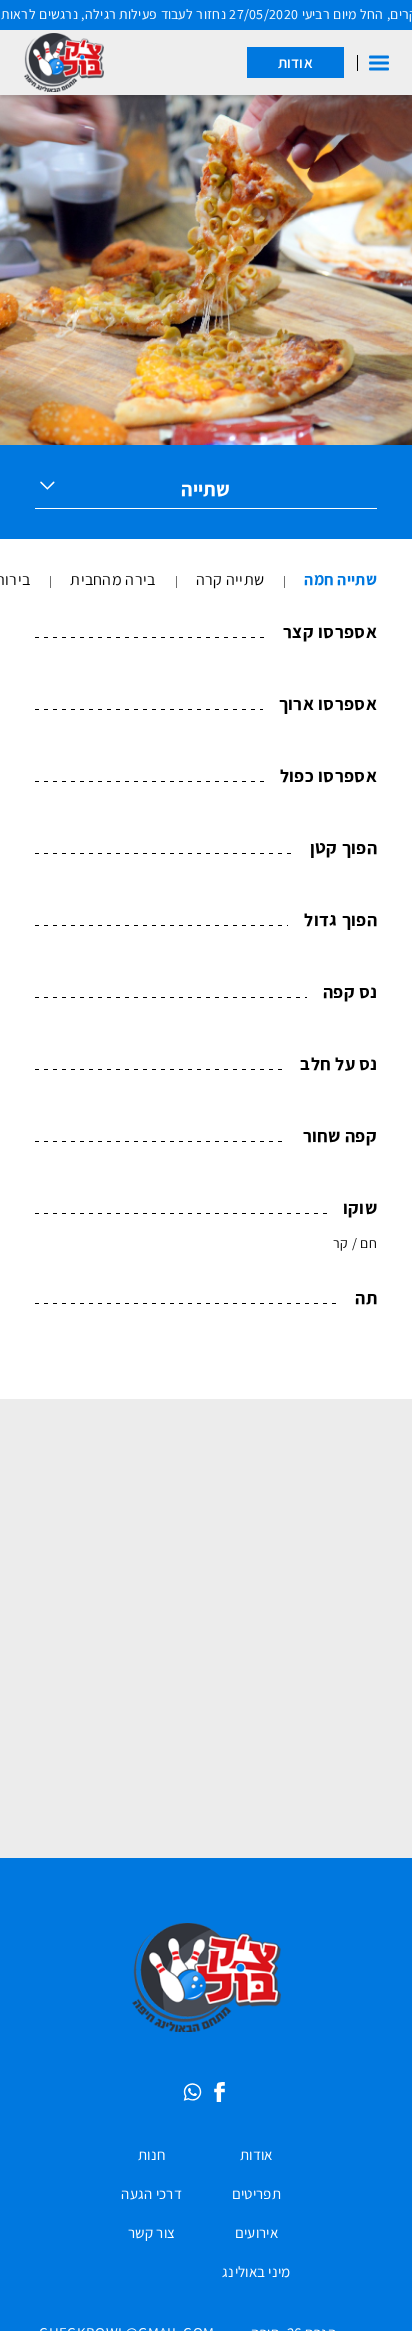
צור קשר (151, 2239)
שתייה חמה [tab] (340, 579)
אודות (296, 62)
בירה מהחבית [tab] (112, 579)
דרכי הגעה (151, 2200)
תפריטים (256, 2200)
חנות (151, 2161)
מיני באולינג (256, 2278)
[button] (379, 63)
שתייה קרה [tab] (230, 579)
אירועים (256, 2239)
